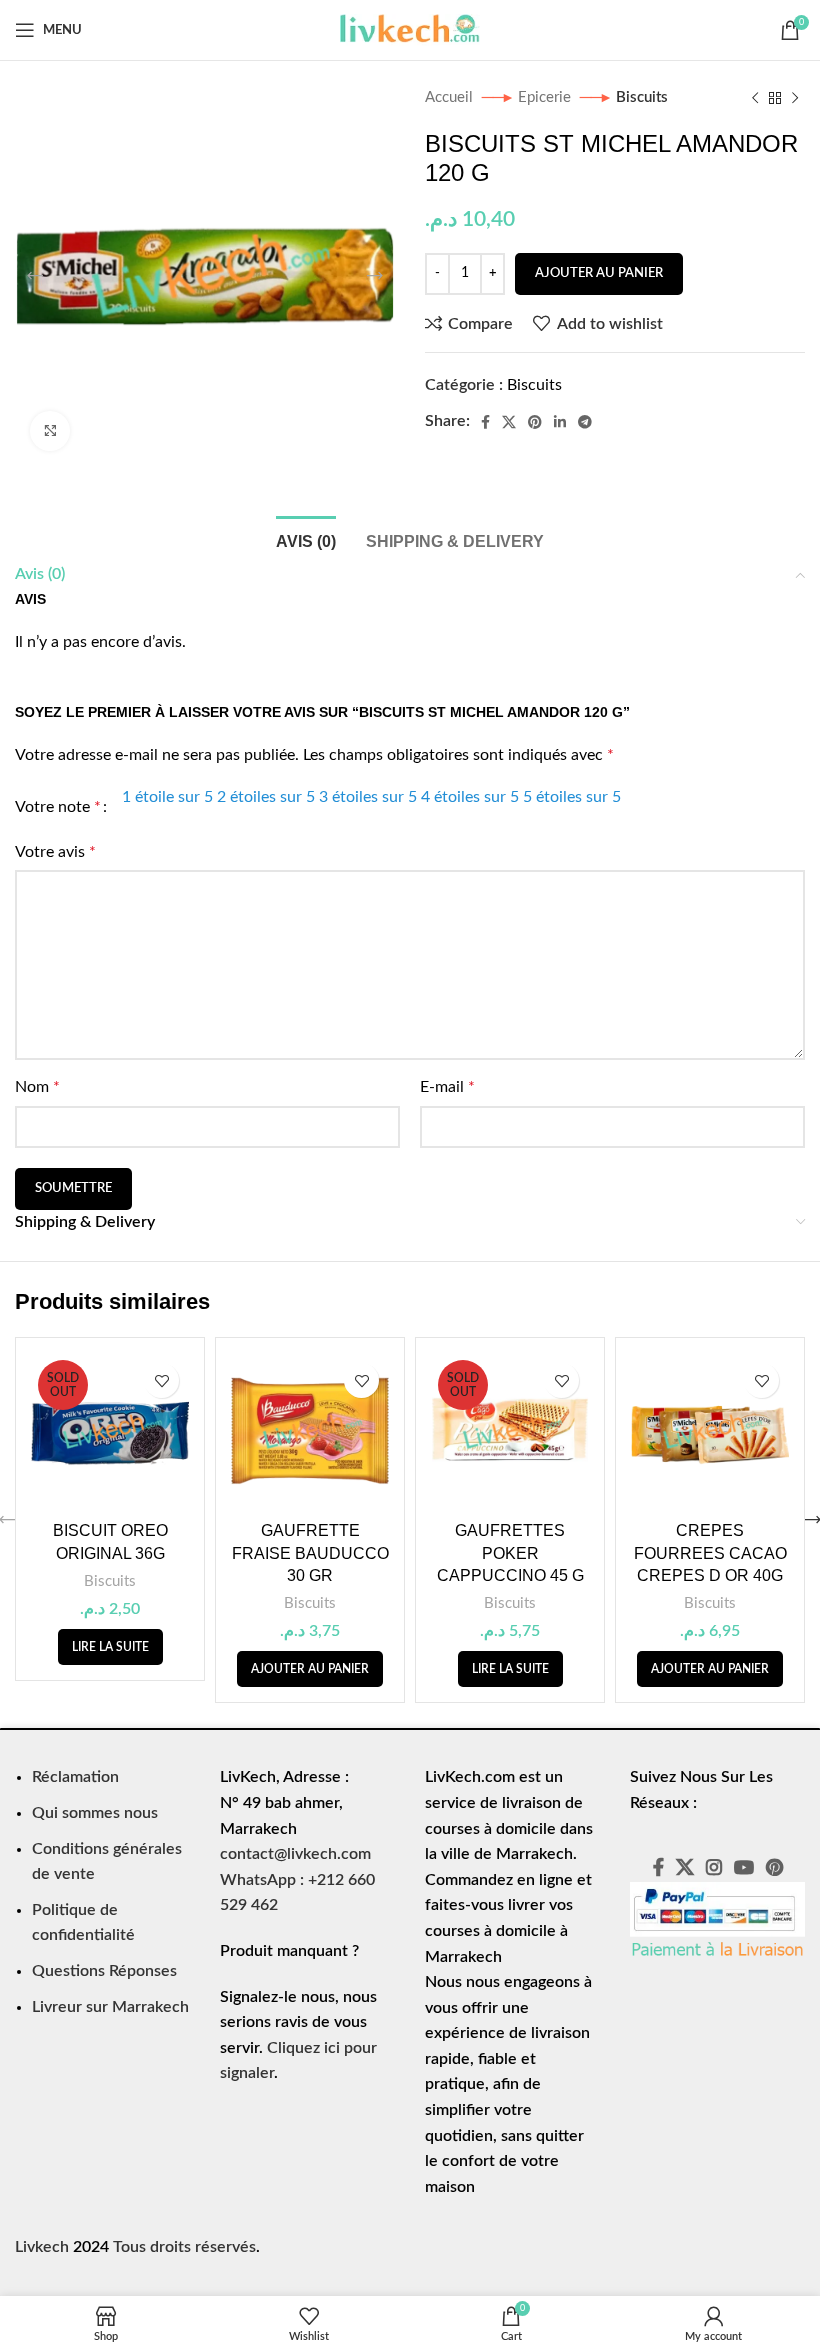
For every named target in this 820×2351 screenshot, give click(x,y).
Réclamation (75, 1777)
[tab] (306, 539)
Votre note (58, 807)
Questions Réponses (104, 1971)
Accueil (451, 97)
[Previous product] (755, 98)
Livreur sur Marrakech (110, 2007)
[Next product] (795, 98)
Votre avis (55, 852)
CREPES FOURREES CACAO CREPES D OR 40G (710, 1553)
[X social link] (509, 422)
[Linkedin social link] (560, 422)
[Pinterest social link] (535, 422)
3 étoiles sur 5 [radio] (368, 797)
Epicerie (546, 97)
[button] (310, 1669)
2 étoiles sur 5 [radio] (266, 797)
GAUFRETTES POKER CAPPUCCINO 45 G (510, 1553)
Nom (37, 1087)
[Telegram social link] (585, 422)
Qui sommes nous (95, 1813)
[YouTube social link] (744, 1867)
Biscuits (642, 97)
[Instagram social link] (714, 1867)
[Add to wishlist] (161, 1380)
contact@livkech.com (295, 1854)
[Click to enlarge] (50, 431)
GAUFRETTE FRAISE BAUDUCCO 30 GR (310, 1553)
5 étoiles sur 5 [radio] (572, 797)
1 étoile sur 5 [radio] (167, 797)
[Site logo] (410, 29)
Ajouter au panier (599, 273)
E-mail (447, 1087)
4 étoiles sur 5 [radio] (470, 797)
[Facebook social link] (485, 422)
